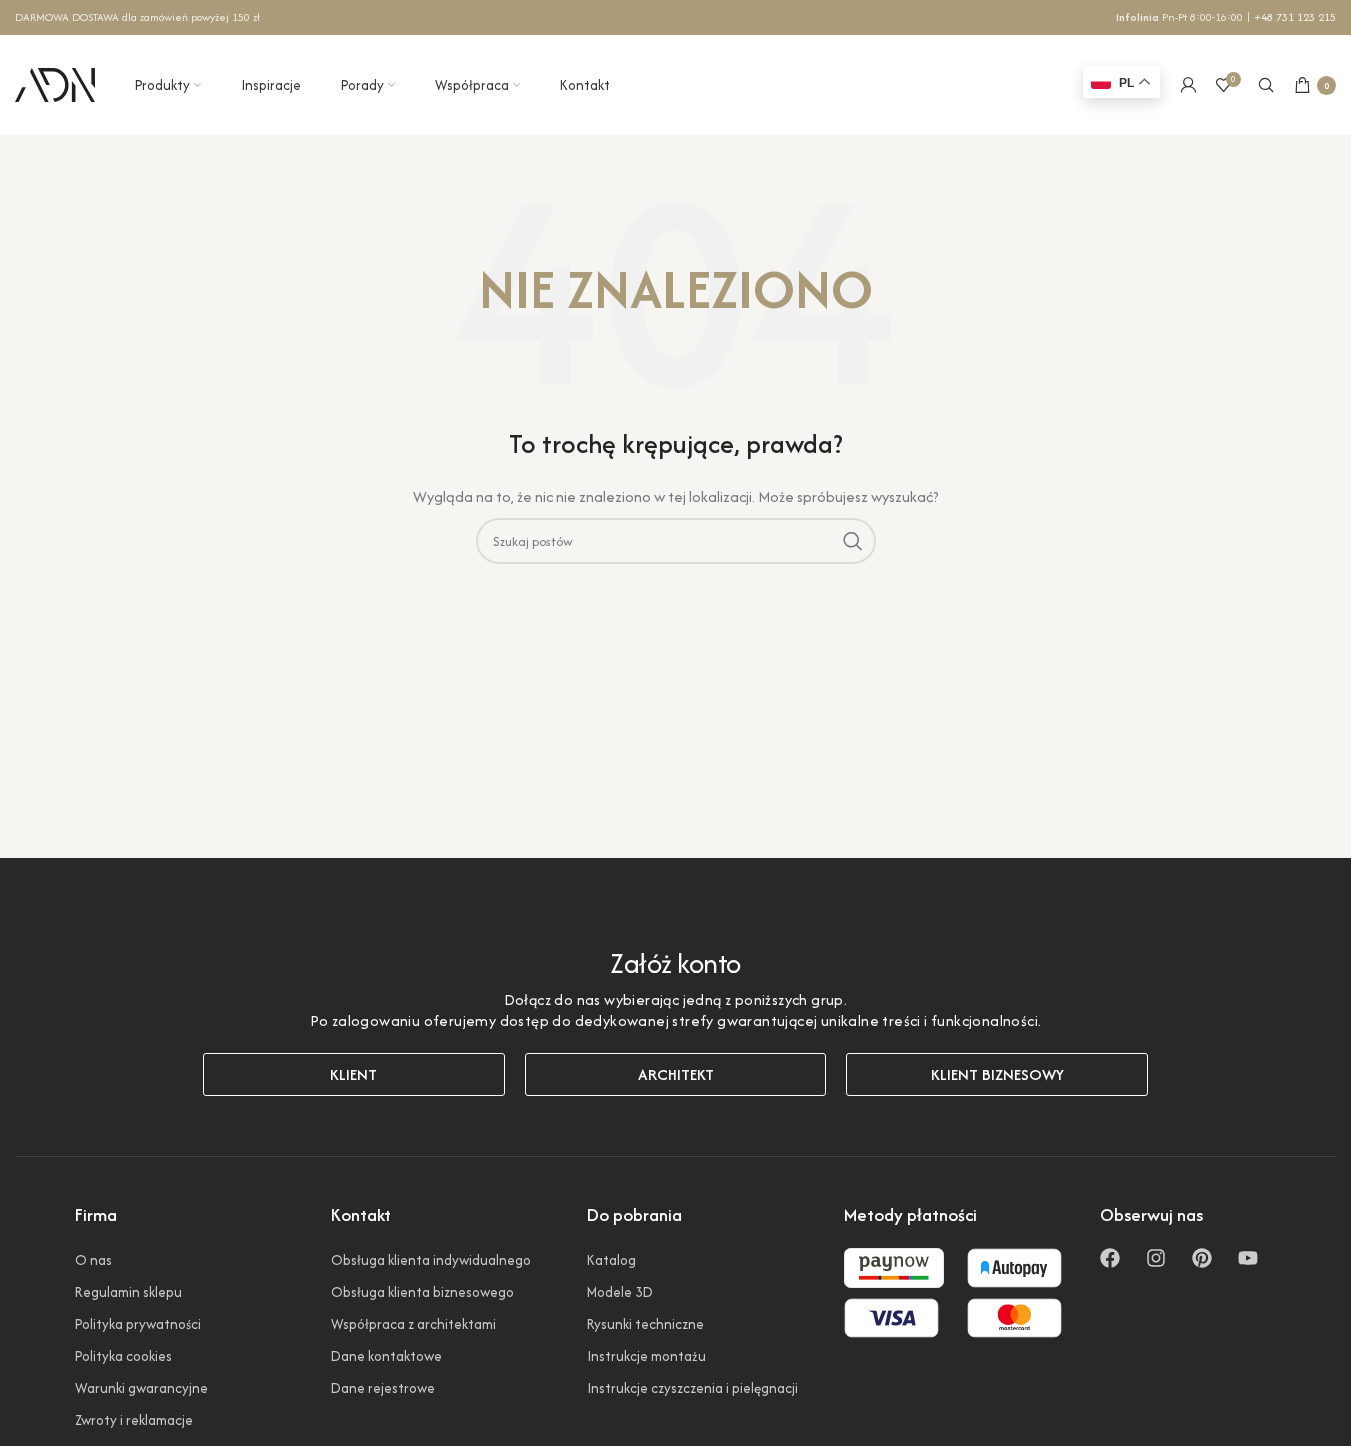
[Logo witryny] (55, 83)
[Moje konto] (1188, 85)
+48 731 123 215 (1295, 17)
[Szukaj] (1266, 85)
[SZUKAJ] (853, 541)
